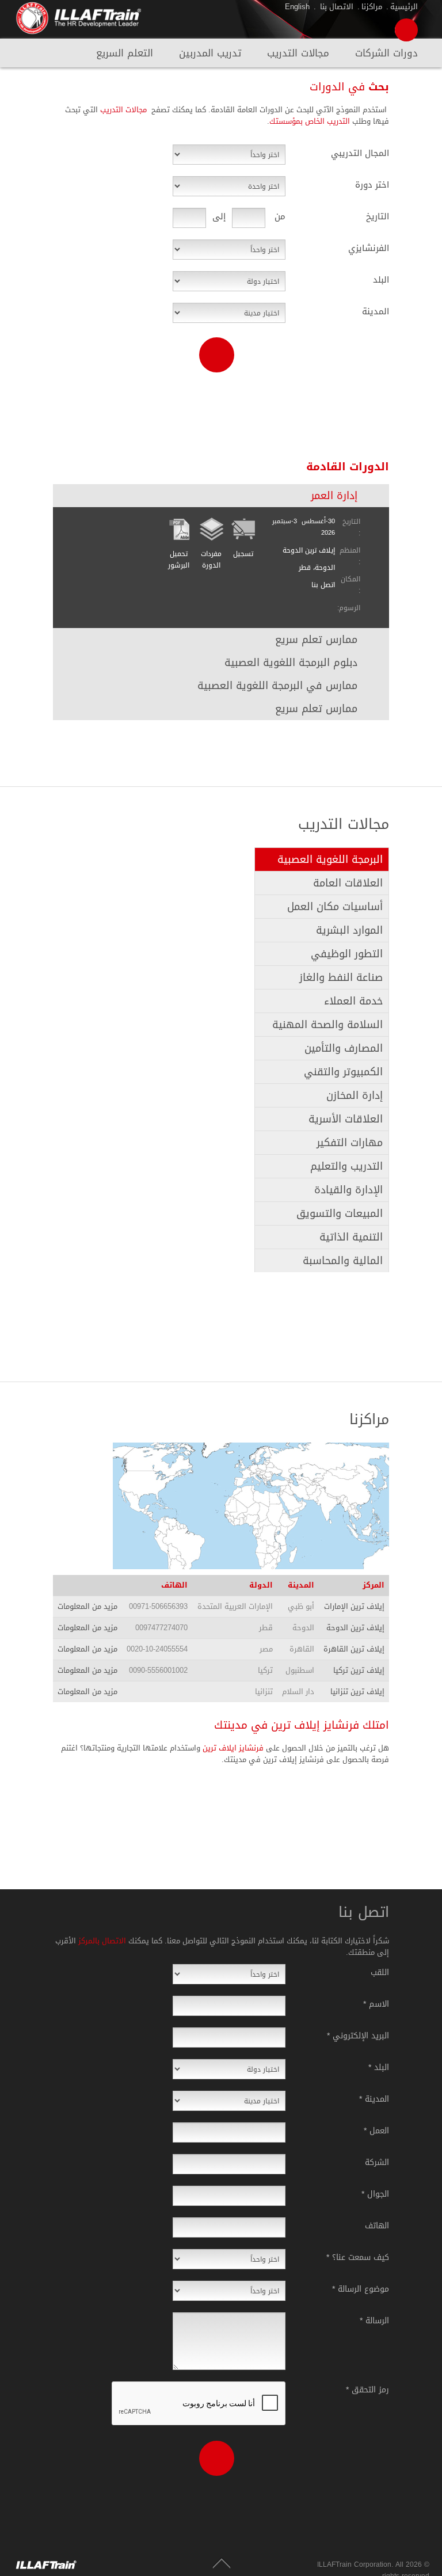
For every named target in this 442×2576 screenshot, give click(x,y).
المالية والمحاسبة (343, 1261)
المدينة (376, 310)
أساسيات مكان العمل (335, 907)
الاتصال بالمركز (101, 1941)
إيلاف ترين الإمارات (354, 1606)
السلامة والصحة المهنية (327, 1025)
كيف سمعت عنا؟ (358, 2257)
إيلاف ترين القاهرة (354, 1649)
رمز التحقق (367, 2389)
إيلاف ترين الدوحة (355, 1628)
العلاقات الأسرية (346, 1119)
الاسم (376, 2003)
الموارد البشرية (349, 930)
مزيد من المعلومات (87, 1606)
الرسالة (374, 2320)
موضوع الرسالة (361, 2288)
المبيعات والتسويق (340, 1213)
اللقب (380, 1972)
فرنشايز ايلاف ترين (233, 1748)
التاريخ (378, 215)
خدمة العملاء (353, 1001)
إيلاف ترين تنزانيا (357, 1692)
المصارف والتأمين (344, 1048)
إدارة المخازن (355, 1095)
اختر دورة (372, 184)
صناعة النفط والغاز (341, 977)
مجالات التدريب (298, 55)
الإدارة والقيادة (348, 1190)
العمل (376, 2130)
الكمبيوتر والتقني (343, 1072)
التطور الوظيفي (347, 954)
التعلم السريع (125, 55)
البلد (381, 279)
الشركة (377, 2162)
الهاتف (377, 2225)
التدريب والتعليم (346, 1166)
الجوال (375, 2193)
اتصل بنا (323, 585)
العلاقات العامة (348, 883)
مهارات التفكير (350, 1143)
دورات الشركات (386, 55)
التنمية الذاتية (351, 1237)
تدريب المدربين (210, 55)
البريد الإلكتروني (358, 2035)
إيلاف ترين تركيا (359, 1670)
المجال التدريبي (360, 152)
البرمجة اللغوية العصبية (330, 859)
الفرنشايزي (369, 247)
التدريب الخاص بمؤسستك (310, 121)
